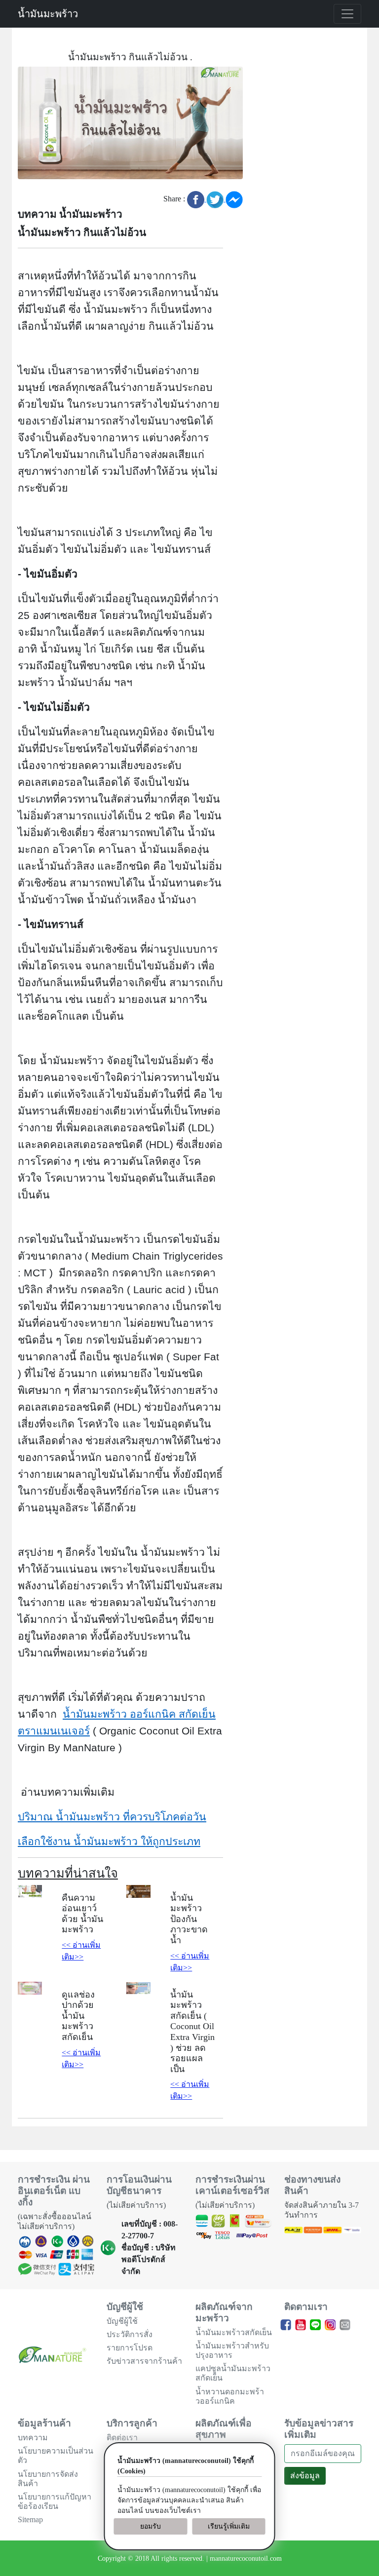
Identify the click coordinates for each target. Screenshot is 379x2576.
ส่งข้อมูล (305, 2476)
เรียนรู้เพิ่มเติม (229, 2526)
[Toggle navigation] (347, 14)
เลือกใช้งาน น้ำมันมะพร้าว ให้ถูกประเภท (109, 1842)
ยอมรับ (151, 2526)
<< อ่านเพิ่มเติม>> (81, 1951)
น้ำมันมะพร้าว (48, 14)
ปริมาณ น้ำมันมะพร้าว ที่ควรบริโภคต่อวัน (112, 1817)
